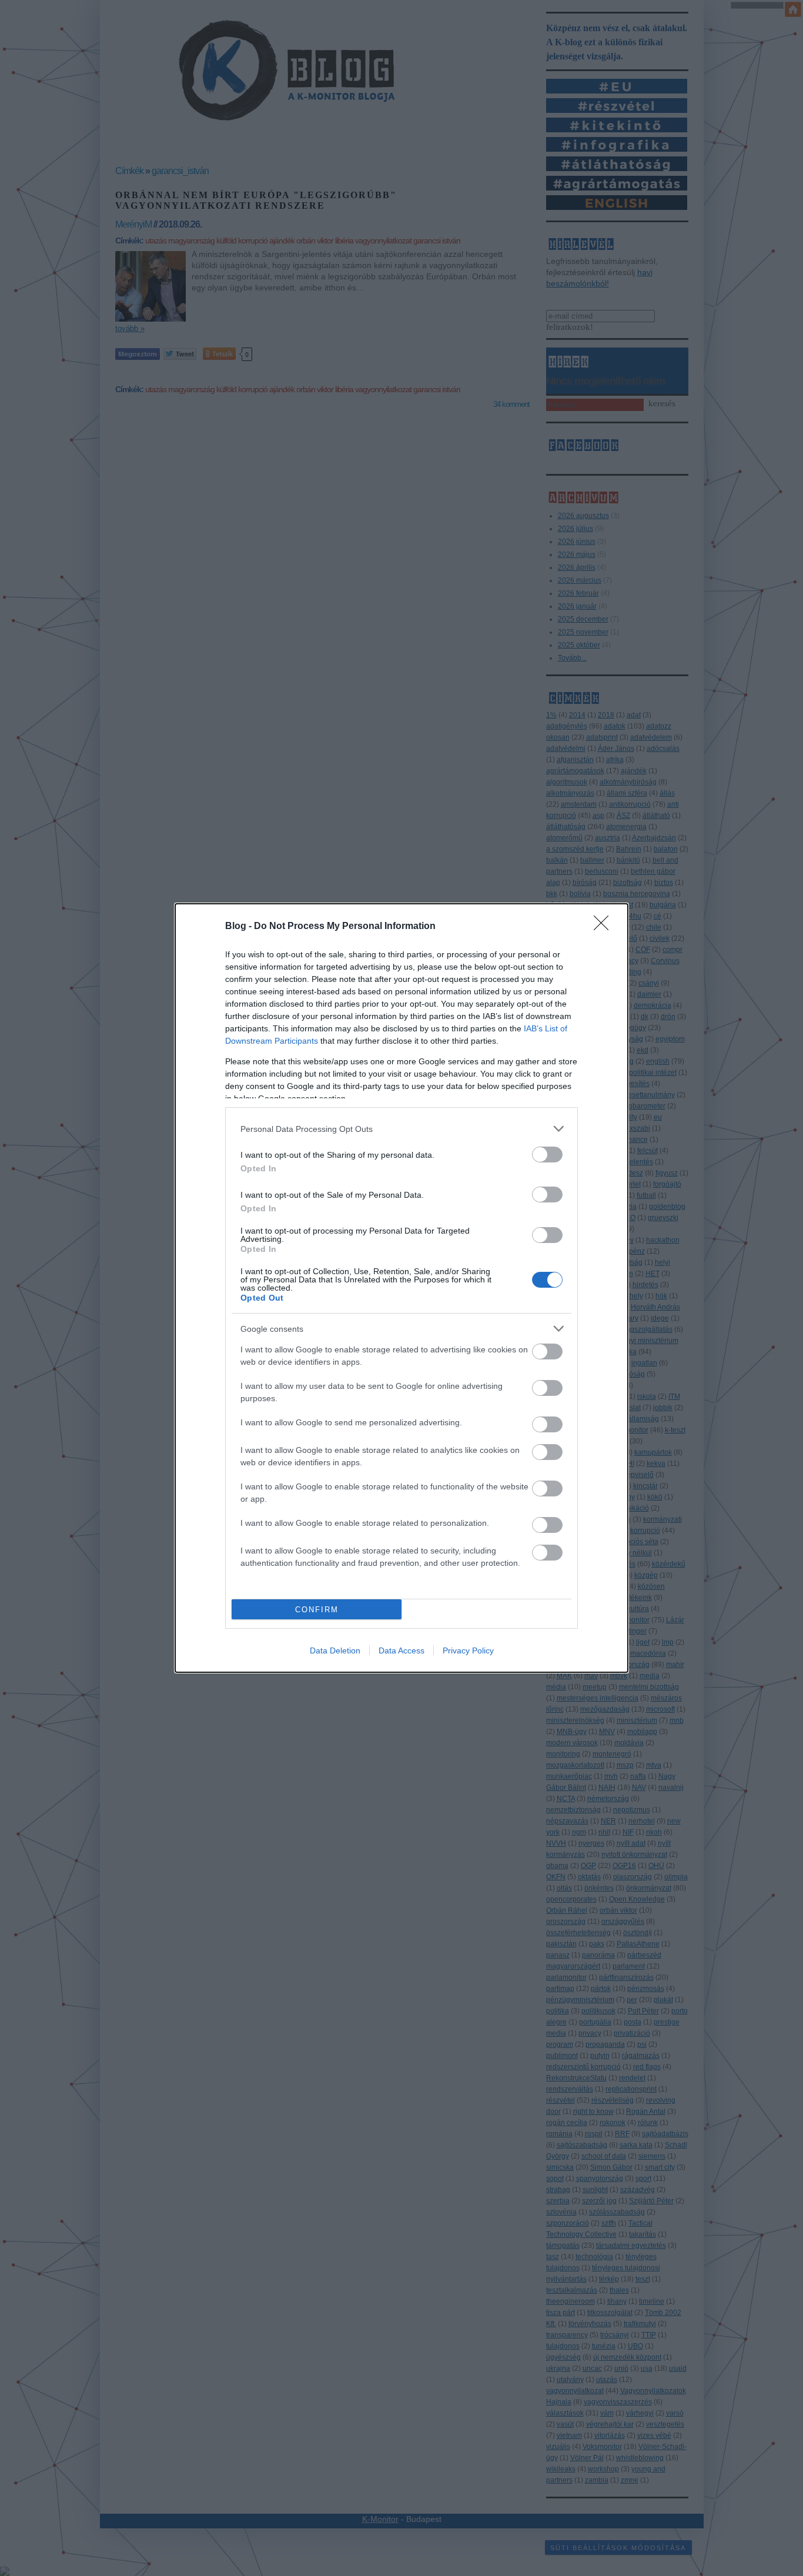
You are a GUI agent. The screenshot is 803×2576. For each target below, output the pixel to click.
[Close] (605, 927)
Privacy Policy (468, 1650)
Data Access (401, 1650)
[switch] (547, 1155)
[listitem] (401, 1129)
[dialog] (401, 1288)
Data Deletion (335, 1650)
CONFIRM (317, 1610)
